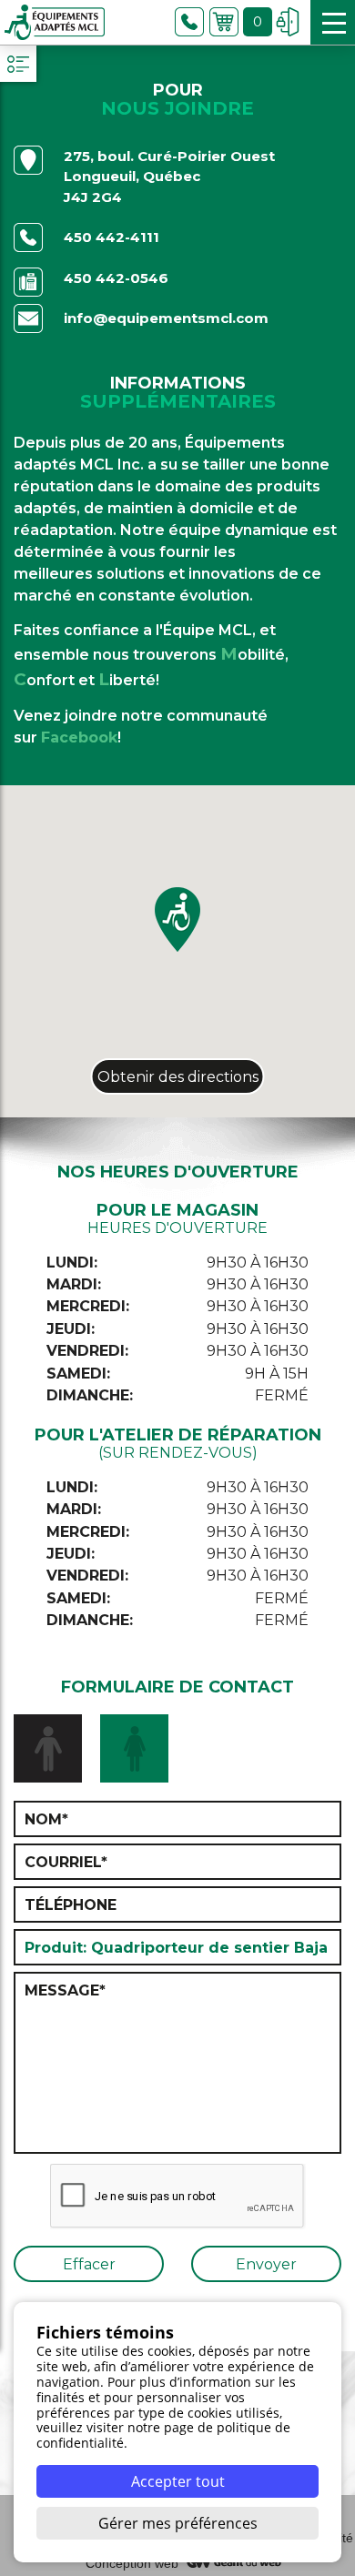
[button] (177, 919)
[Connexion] (288, 22)
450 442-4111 (112, 237)
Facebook (79, 737)
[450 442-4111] (189, 22)
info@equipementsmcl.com (166, 318)
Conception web (132, 2563)
